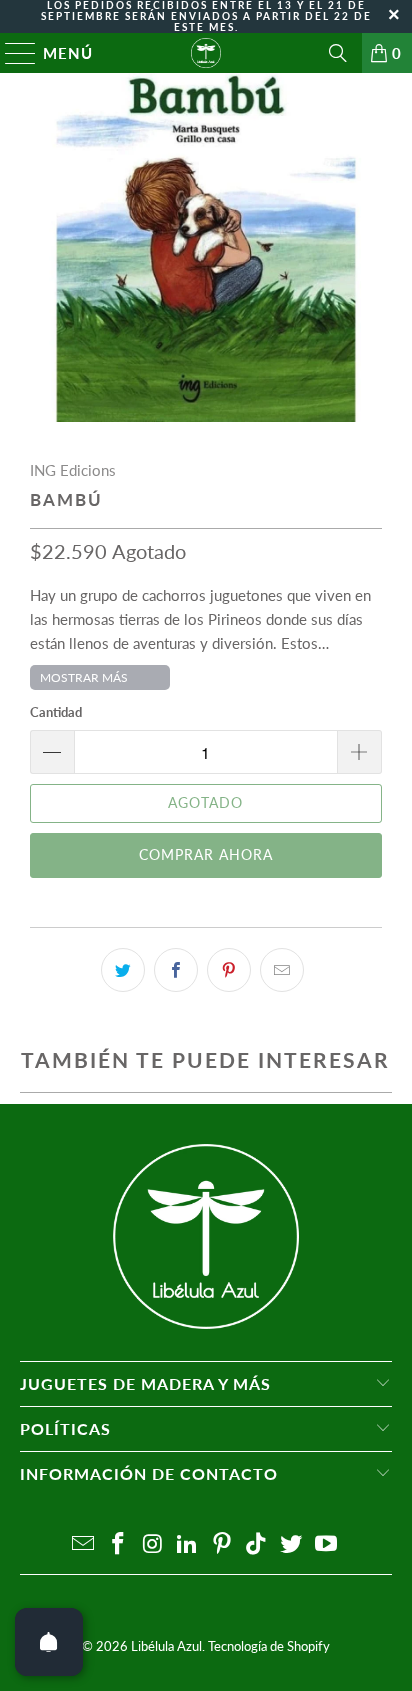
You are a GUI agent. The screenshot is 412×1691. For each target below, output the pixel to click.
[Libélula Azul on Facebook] (118, 1544)
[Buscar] (338, 53)
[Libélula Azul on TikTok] (257, 1544)
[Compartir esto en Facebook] (176, 970)
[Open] (49, 1642)
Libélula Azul (166, 1646)
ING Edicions (73, 470)
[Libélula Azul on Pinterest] (222, 1544)
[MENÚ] (11, 53)
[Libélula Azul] (206, 53)
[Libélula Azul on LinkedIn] (188, 1544)
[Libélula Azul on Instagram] (153, 1544)
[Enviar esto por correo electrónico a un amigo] (282, 970)
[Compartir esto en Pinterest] (229, 970)
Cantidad (56, 712)
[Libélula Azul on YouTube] (327, 1544)
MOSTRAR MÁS (84, 677)
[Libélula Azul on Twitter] (292, 1544)
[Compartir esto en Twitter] (123, 970)
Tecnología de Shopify (269, 1646)
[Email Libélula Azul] (84, 1544)
